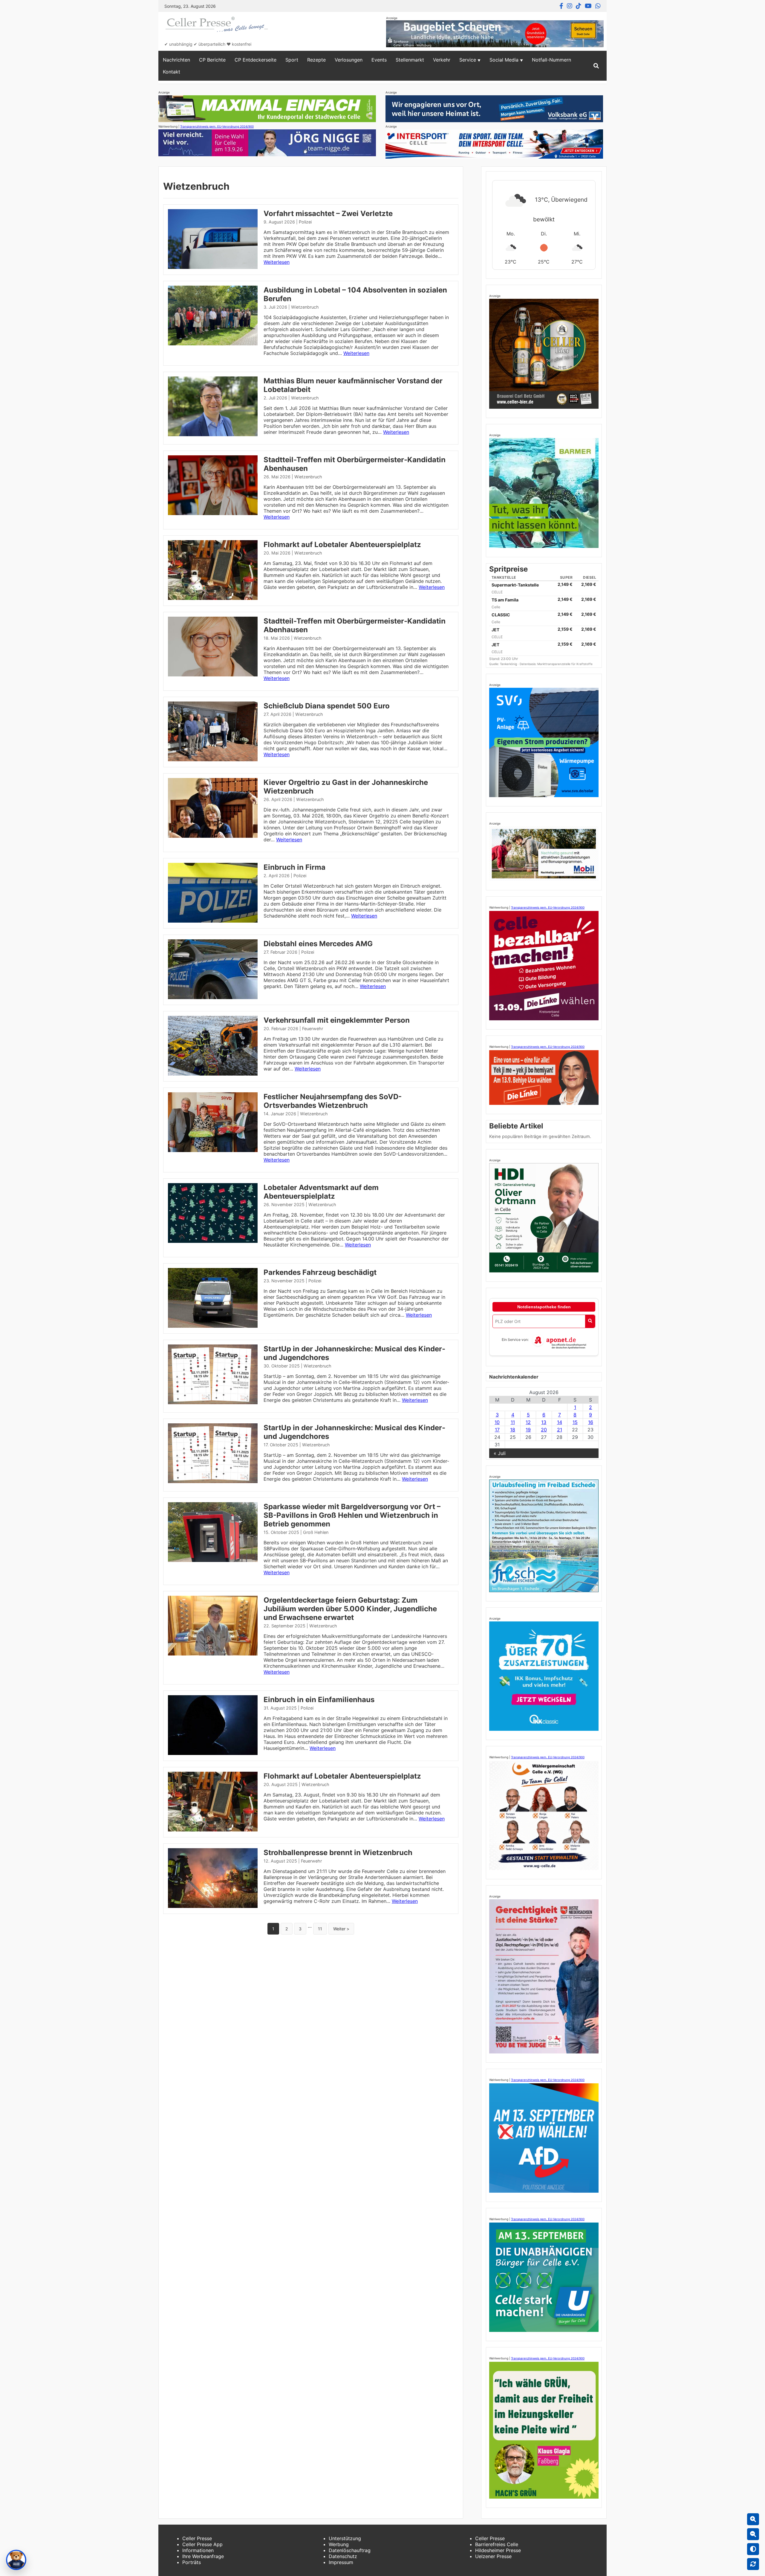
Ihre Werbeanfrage (203, 2556)
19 (528, 1430)
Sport (292, 60)
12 (528, 1422)
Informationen (198, 2550)
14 (560, 1422)
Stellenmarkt (410, 60)
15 (575, 1422)
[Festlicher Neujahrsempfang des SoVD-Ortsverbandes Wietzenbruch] (213, 1150)
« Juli (500, 1453)
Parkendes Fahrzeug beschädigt (320, 1272)
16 (591, 1422)
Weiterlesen (277, 262)
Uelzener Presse (493, 2556)
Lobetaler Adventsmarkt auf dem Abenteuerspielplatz (321, 1192)
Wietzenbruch (305, 307)
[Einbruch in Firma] (213, 921)
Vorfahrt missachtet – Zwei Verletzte (328, 213)
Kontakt (172, 72)
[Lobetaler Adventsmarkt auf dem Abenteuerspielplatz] (213, 1241)
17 (497, 1430)
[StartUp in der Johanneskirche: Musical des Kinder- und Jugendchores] (213, 1402)
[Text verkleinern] (753, 2534)
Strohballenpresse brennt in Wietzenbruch (338, 1853)
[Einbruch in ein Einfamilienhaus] (213, 1753)
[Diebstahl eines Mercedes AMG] (213, 997)
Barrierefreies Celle (497, 2544)
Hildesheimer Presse (498, 2550)
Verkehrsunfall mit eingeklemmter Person (337, 1020)
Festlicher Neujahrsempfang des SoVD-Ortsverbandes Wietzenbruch (333, 1101)
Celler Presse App (202, 2544)
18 (513, 1430)
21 (560, 1430)
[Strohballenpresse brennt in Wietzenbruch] (213, 1906)
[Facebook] (561, 6)
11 (320, 1929)
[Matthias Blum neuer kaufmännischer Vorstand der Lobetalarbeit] (213, 434)
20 (544, 1430)
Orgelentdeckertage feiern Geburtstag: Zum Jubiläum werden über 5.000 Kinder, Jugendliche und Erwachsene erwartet (350, 1609)
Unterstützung (345, 2538)
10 (497, 1422)
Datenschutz (343, 2556)
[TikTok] (579, 6)
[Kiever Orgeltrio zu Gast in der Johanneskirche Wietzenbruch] (213, 836)
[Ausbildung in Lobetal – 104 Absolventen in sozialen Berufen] (213, 344)
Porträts (192, 2562)
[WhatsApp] (598, 6)
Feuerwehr (313, 1029)
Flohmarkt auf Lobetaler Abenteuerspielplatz (342, 545)
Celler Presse (197, 2538)
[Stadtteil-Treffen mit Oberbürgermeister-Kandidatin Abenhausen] (213, 513)
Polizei (305, 222)
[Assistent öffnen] (16, 2560)
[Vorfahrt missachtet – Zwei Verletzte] (213, 267)
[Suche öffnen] (596, 66)
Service (468, 60)
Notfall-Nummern (551, 60)
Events (379, 60)
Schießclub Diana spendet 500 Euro (327, 706)
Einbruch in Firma (294, 867)
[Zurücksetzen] (753, 2564)
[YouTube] (588, 6)
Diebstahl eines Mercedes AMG (318, 944)
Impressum (341, 2562)
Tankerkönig (509, 664)
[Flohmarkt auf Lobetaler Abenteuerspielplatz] (213, 598)
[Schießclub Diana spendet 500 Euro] (213, 759)
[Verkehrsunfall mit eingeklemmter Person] (213, 1074)
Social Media (504, 60)
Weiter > (341, 1929)
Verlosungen (349, 60)
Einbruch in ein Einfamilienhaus (319, 1700)
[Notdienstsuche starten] (590, 1321)
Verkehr (442, 60)
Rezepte (316, 60)
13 (544, 1422)
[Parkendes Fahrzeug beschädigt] (213, 1326)
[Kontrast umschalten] (753, 2549)
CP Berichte (212, 60)
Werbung (339, 2544)
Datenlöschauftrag (350, 2550)
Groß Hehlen (316, 1532)
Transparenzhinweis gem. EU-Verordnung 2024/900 (217, 126)
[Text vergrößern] (753, 2519)
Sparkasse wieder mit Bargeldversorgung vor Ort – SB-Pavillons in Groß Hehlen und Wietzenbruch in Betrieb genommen (352, 1515)
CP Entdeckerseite (255, 60)
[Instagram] (570, 6)
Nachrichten (176, 60)
